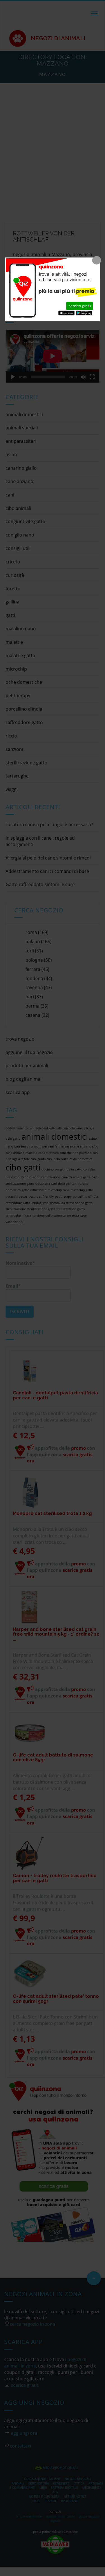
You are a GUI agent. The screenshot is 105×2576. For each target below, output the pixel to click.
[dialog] (53, 289)
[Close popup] (97, 260)
